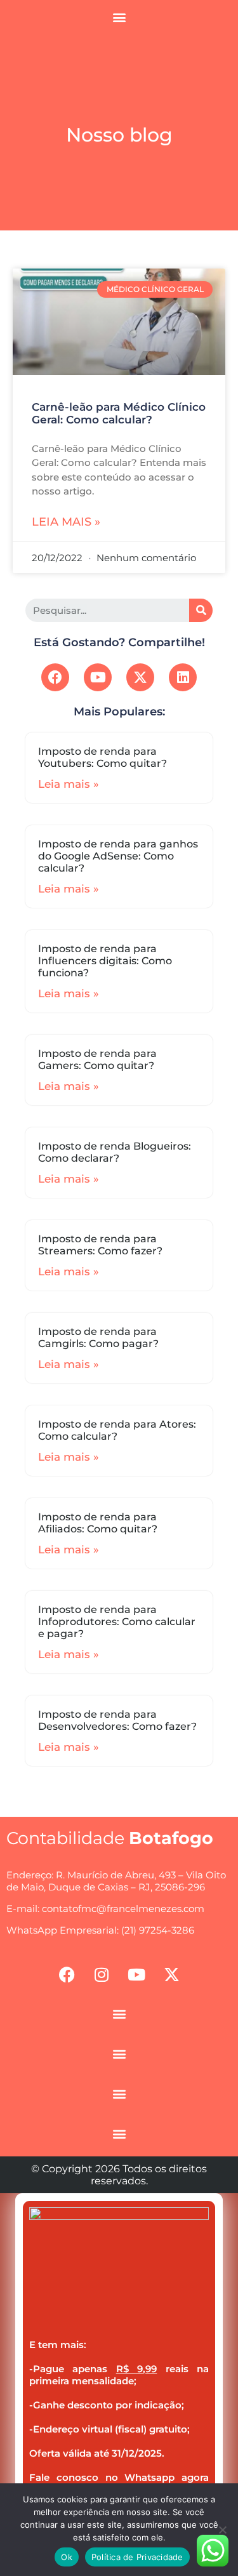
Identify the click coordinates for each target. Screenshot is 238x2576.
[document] (119, 2385)
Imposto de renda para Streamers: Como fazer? (100, 1245)
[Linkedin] (183, 677)
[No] (222, 2530)
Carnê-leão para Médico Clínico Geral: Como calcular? (119, 413)
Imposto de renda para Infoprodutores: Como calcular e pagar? (117, 1622)
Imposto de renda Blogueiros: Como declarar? (115, 1152)
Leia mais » (66, 522)
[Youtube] (98, 677)
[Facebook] (55, 677)
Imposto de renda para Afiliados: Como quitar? (98, 1523)
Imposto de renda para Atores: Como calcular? (117, 1430)
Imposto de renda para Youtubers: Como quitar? (102, 757)
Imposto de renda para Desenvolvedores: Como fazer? (117, 1720)
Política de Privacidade (137, 2557)
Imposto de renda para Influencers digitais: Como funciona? (105, 961)
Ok (67, 2557)
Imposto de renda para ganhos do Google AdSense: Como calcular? (118, 856)
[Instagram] (102, 1974)
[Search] (201, 610)
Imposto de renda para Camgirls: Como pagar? (98, 1338)
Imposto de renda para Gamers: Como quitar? (97, 1059)
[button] (119, 17)
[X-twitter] (140, 677)
